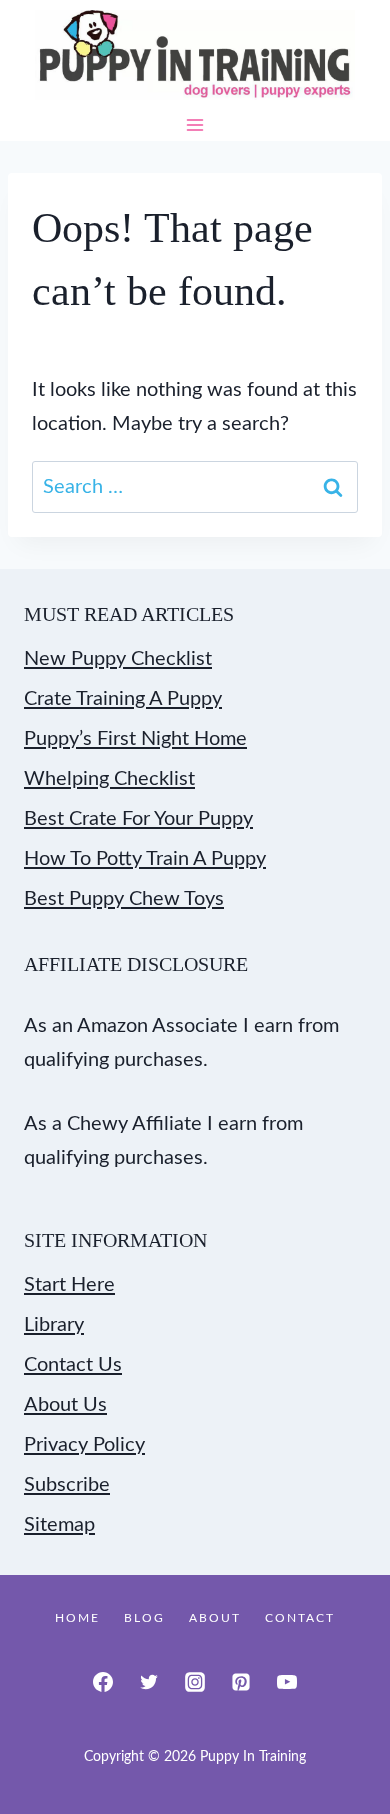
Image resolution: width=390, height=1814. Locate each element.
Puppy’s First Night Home (135, 739)
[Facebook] (103, 1682)
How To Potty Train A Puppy (145, 859)
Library (54, 1325)
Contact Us (73, 1365)
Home (77, 1618)
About (215, 1618)
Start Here (69, 1285)
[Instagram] (195, 1682)
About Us (65, 1405)
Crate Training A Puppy (123, 699)
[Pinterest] (241, 1682)
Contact (300, 1618)
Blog (144, 1618)
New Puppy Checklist (118, 659)
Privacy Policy (84, 1445)
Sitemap (59, 1525)
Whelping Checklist (109, 779)
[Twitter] (149, 1682)
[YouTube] (287, 1682)
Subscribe (67, 1485)
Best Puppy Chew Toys (124, 899)
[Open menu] (195, 125)
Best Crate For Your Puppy (138, 819)
